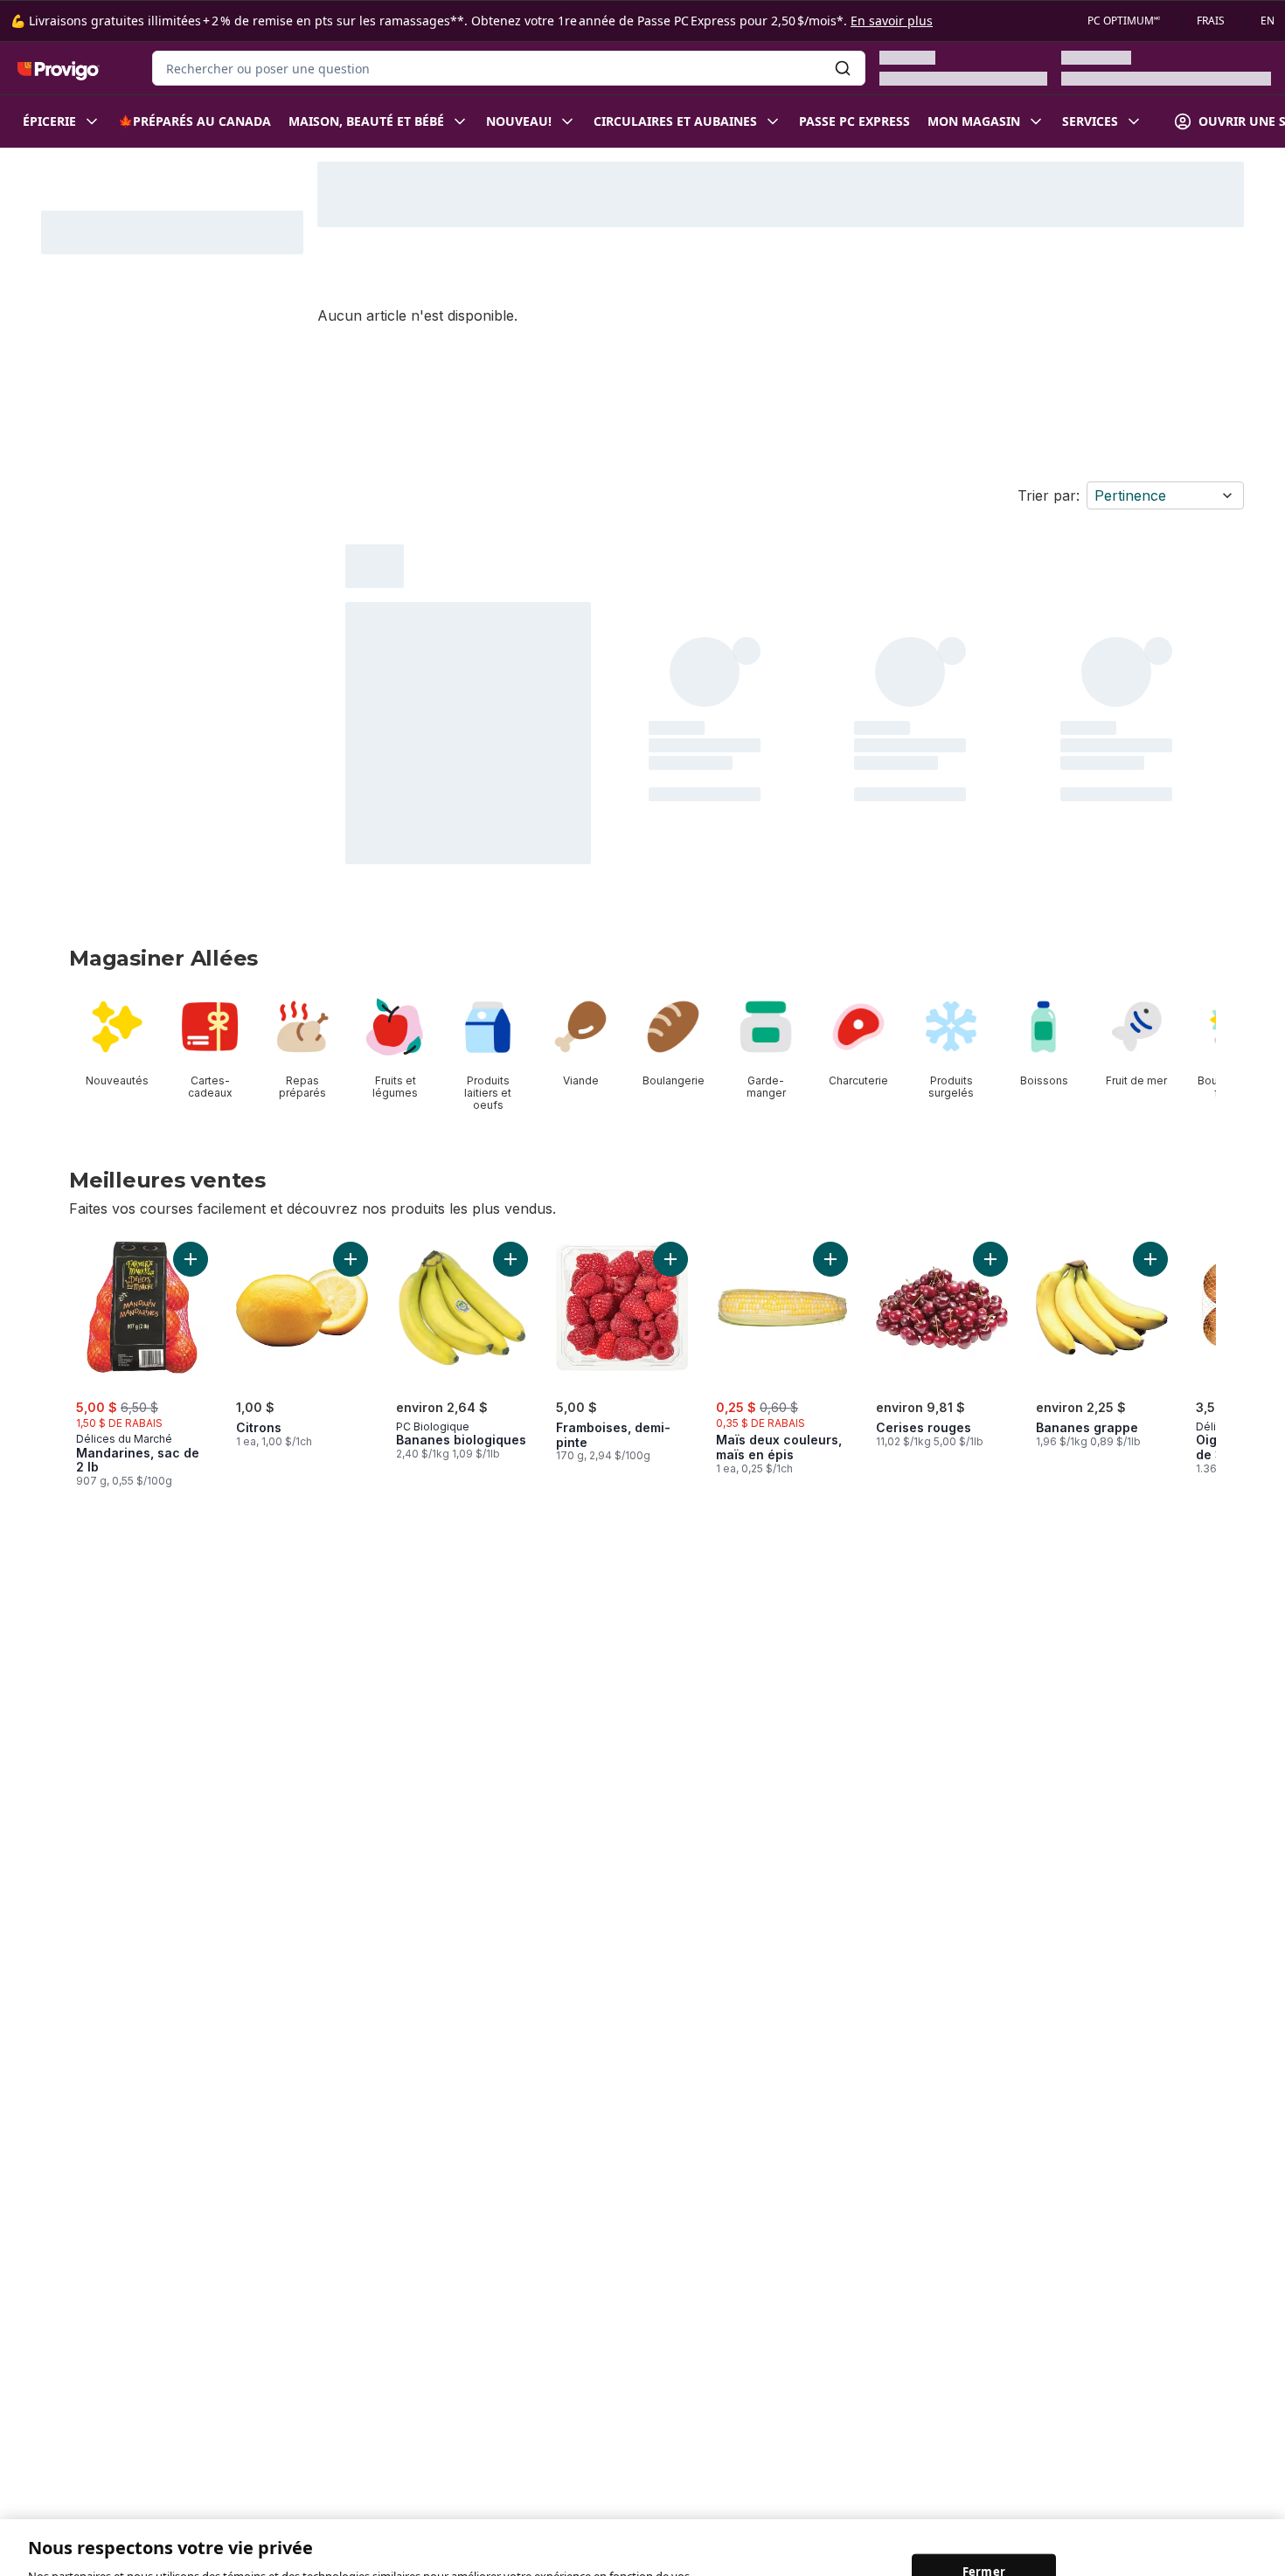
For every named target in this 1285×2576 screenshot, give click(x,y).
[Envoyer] (843, 68)
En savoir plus (892, 21)
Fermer (984, 2519)
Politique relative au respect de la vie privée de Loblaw (277, 2558)
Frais (1211, 21)
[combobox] (509, 68)
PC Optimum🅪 (1124, 21)
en (1268, 21)
